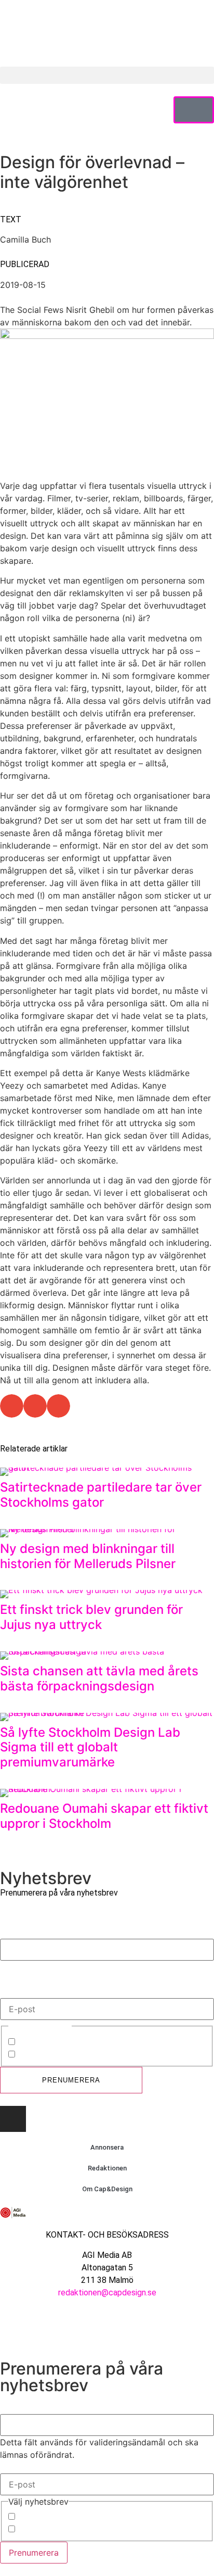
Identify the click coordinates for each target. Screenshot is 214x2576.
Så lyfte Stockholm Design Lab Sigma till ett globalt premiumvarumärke (90, 1747)
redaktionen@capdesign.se (107, 2293)
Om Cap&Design (107, 2189)
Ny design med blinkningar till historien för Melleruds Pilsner (88, 1556)
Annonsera (107, 2147)
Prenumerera (71, 2080)
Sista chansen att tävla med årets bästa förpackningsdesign (99, 1678)
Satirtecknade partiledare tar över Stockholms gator (101, 1495)
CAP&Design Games (57, 2055)
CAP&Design (42, 2043)
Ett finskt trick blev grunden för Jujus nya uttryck (91, 1617)
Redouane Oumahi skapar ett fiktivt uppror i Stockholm (104, 1816)
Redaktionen (107, 2168)
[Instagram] (13, 2119)
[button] (107, 75)
